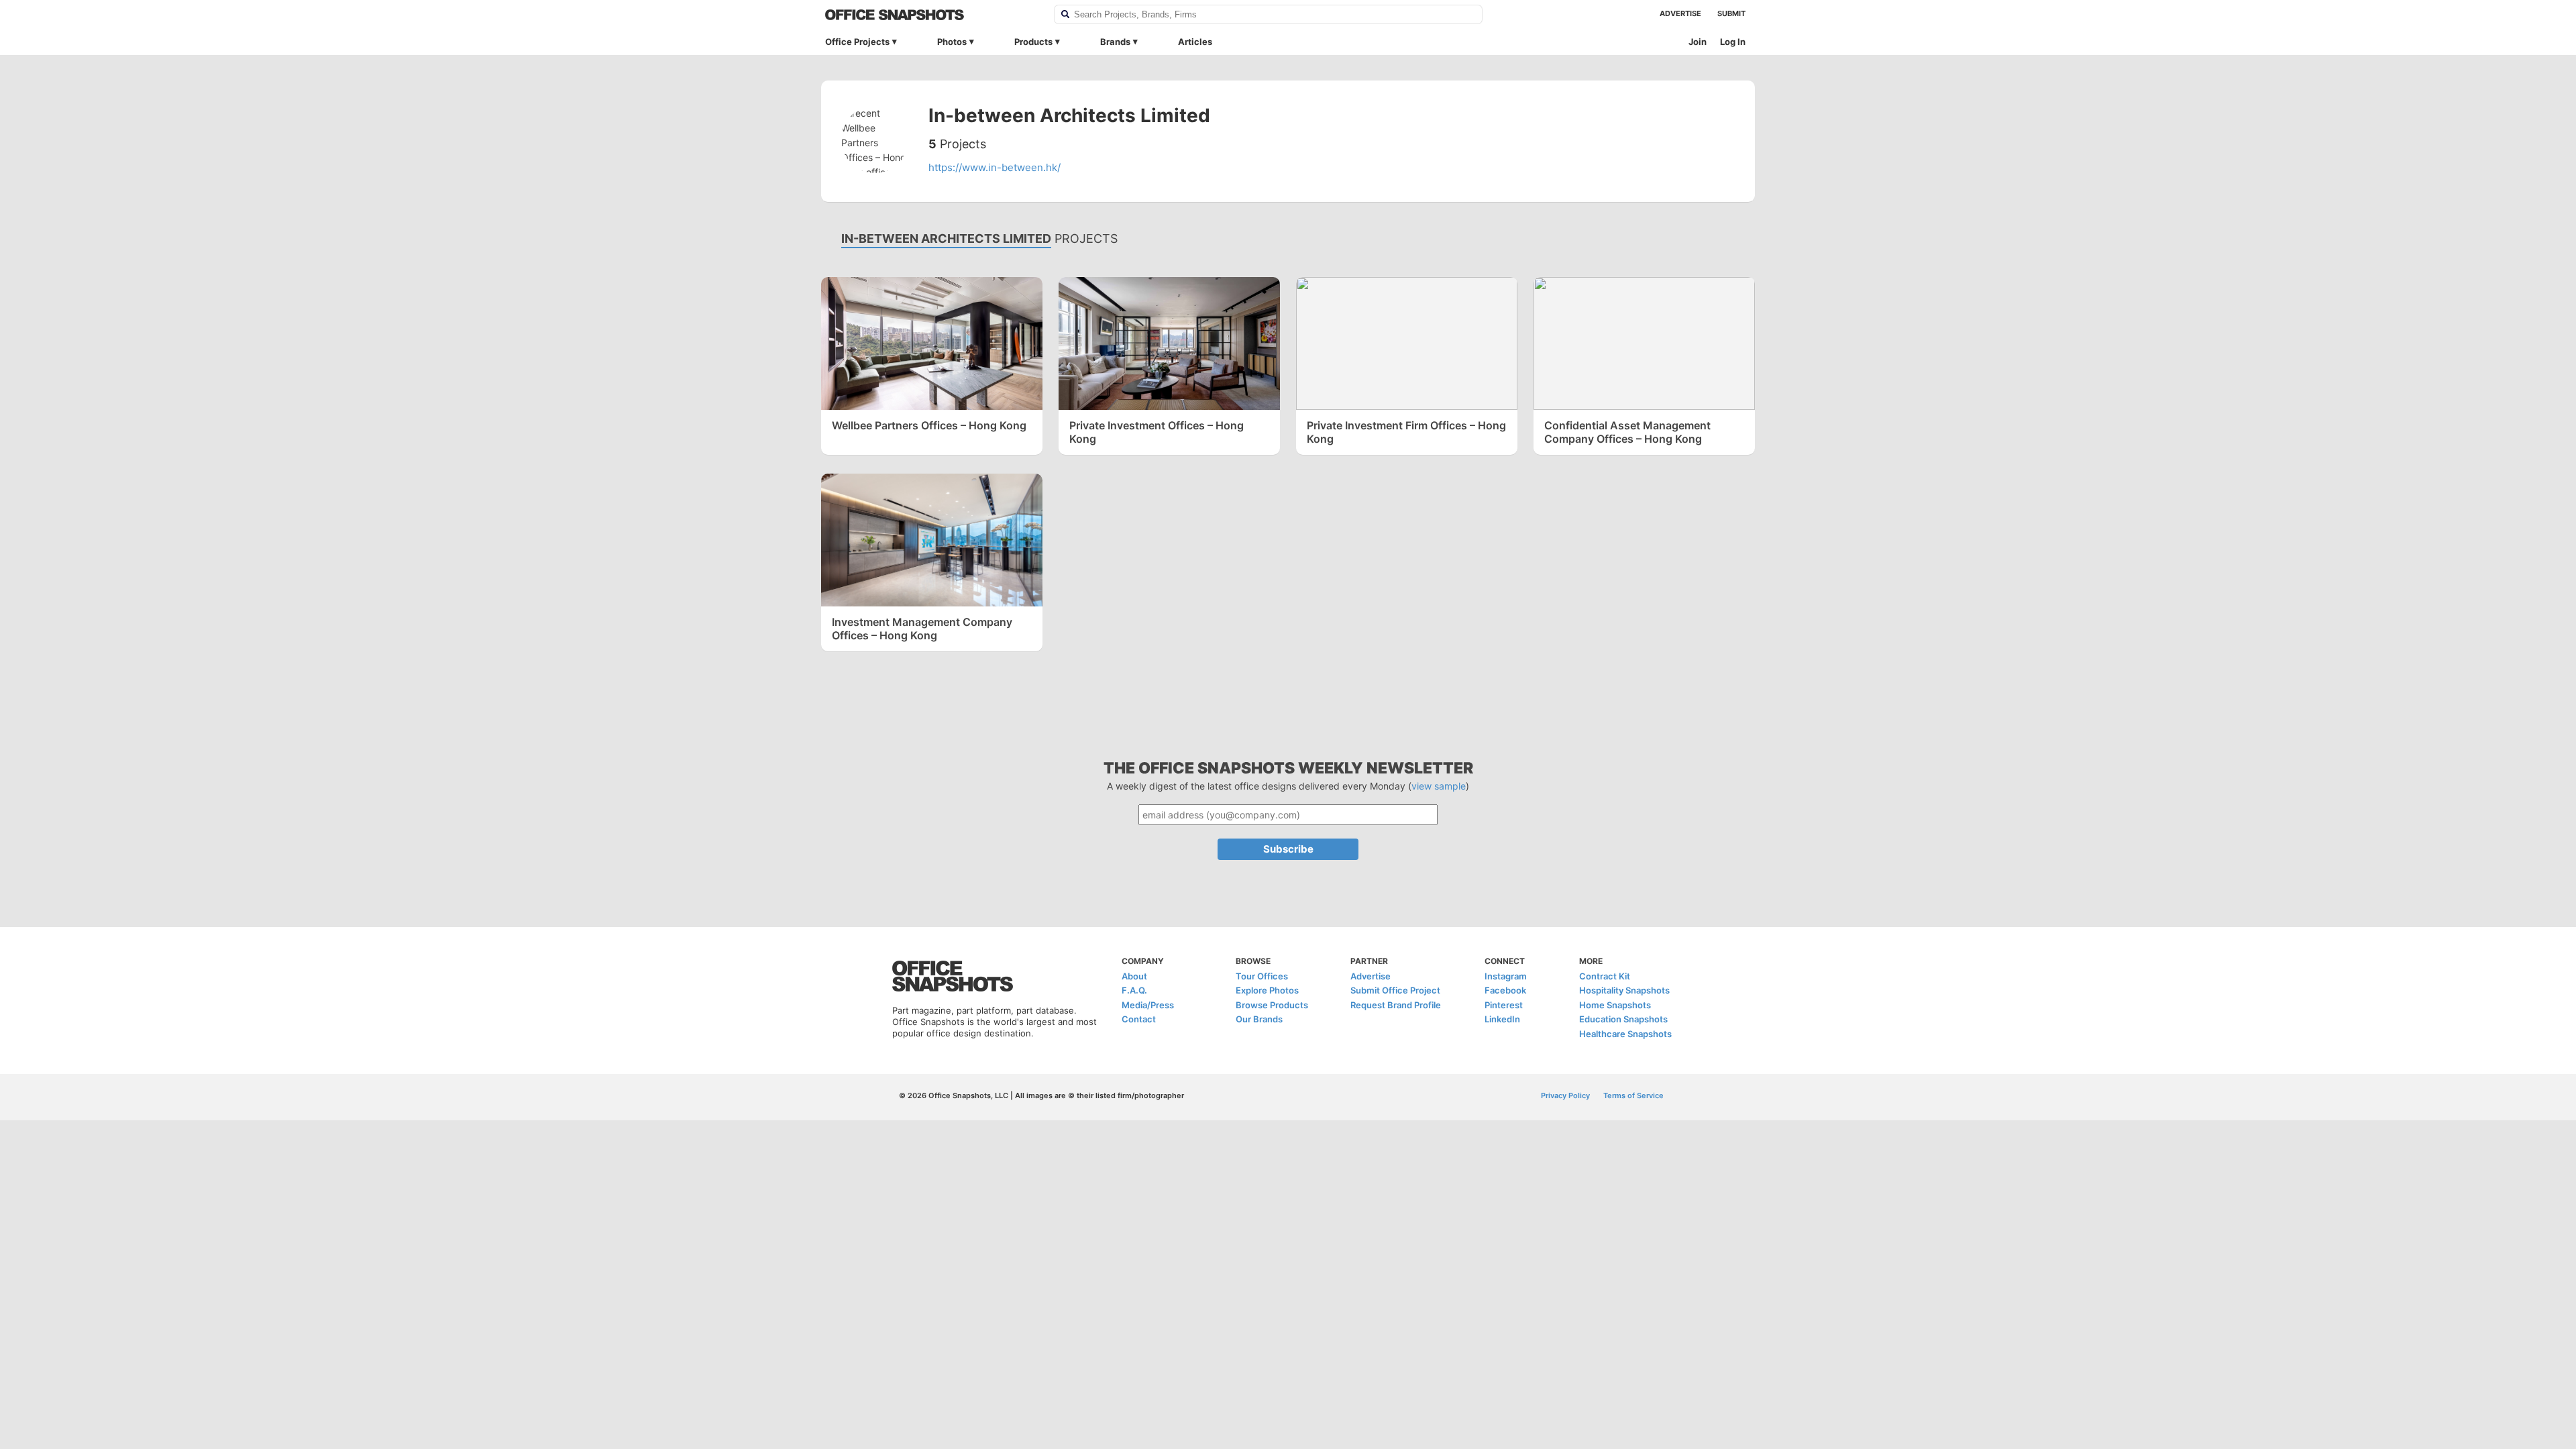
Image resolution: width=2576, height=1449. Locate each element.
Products (1033, 42)
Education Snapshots (1623, 1019)
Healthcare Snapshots (1625, 1034)
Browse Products (1272, 1005)
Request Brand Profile (1396, 1005)
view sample (1439, 786)
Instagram (1506, 976)
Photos (952, 42)
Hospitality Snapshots (1624, 990)
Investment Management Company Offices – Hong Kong (922, 629)
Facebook (1505, 990)
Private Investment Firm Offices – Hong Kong (1406, 432)
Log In (1733, 42)
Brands (1115, 42)
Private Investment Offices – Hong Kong (1157, 432)
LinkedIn (1502, 1019)
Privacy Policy (1565, 1095)
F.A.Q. (1134, 990)
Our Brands (1259, 1019)
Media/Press (1148, 1005)
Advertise (1680, 13)
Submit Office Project (1395, 990)
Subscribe (1288, 849)
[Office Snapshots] (931, 15)
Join (1698, 42)
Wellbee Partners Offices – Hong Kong (929, 425)
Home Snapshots (1615, 1005)
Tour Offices (1262, 976)
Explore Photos (1267, 990)
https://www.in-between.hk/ (995, 167)
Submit (1731, 13)
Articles (1195, 42)
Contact (1139, 1019)
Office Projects (857, 42)
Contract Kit (1605, 976)
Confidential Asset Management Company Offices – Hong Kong (1627, 432)
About (1134, 976)
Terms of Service (1633, 1095)
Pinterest (1504, 1005)
